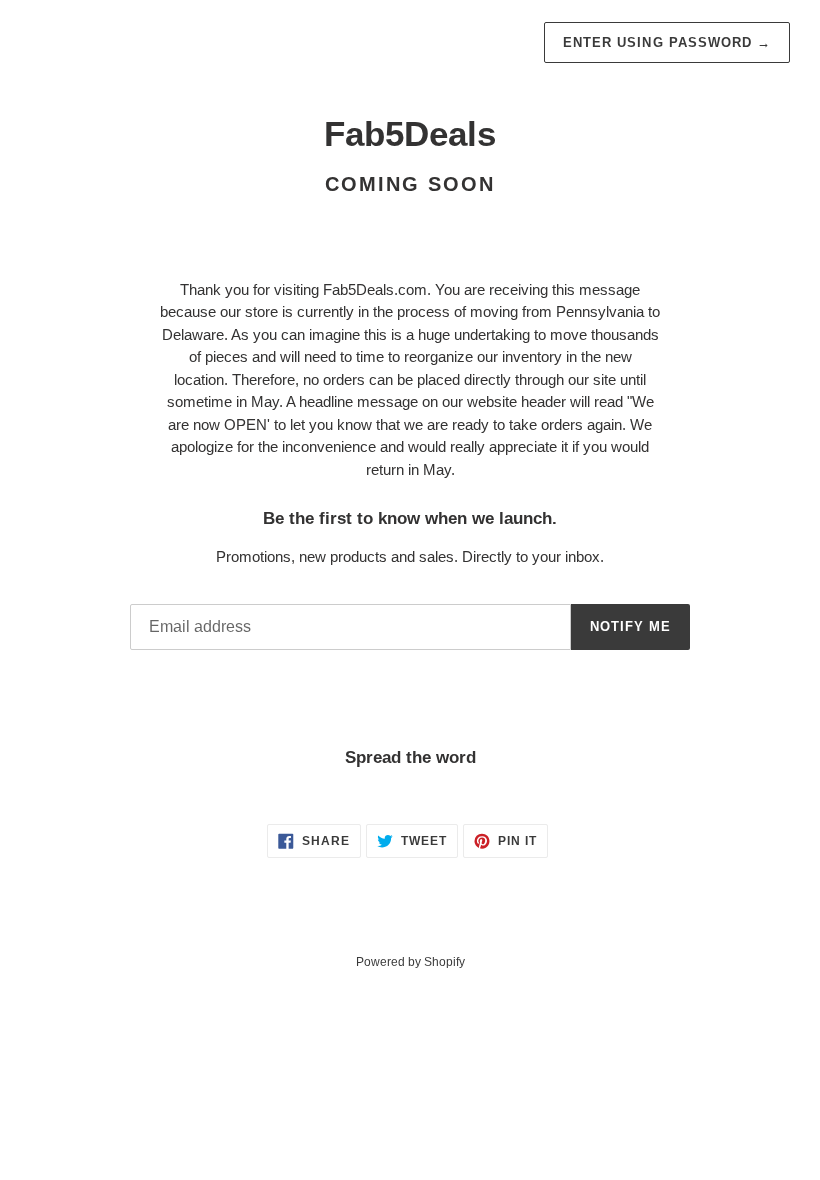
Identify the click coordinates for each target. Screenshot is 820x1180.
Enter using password (667, 42)
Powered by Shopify (410, 962)
